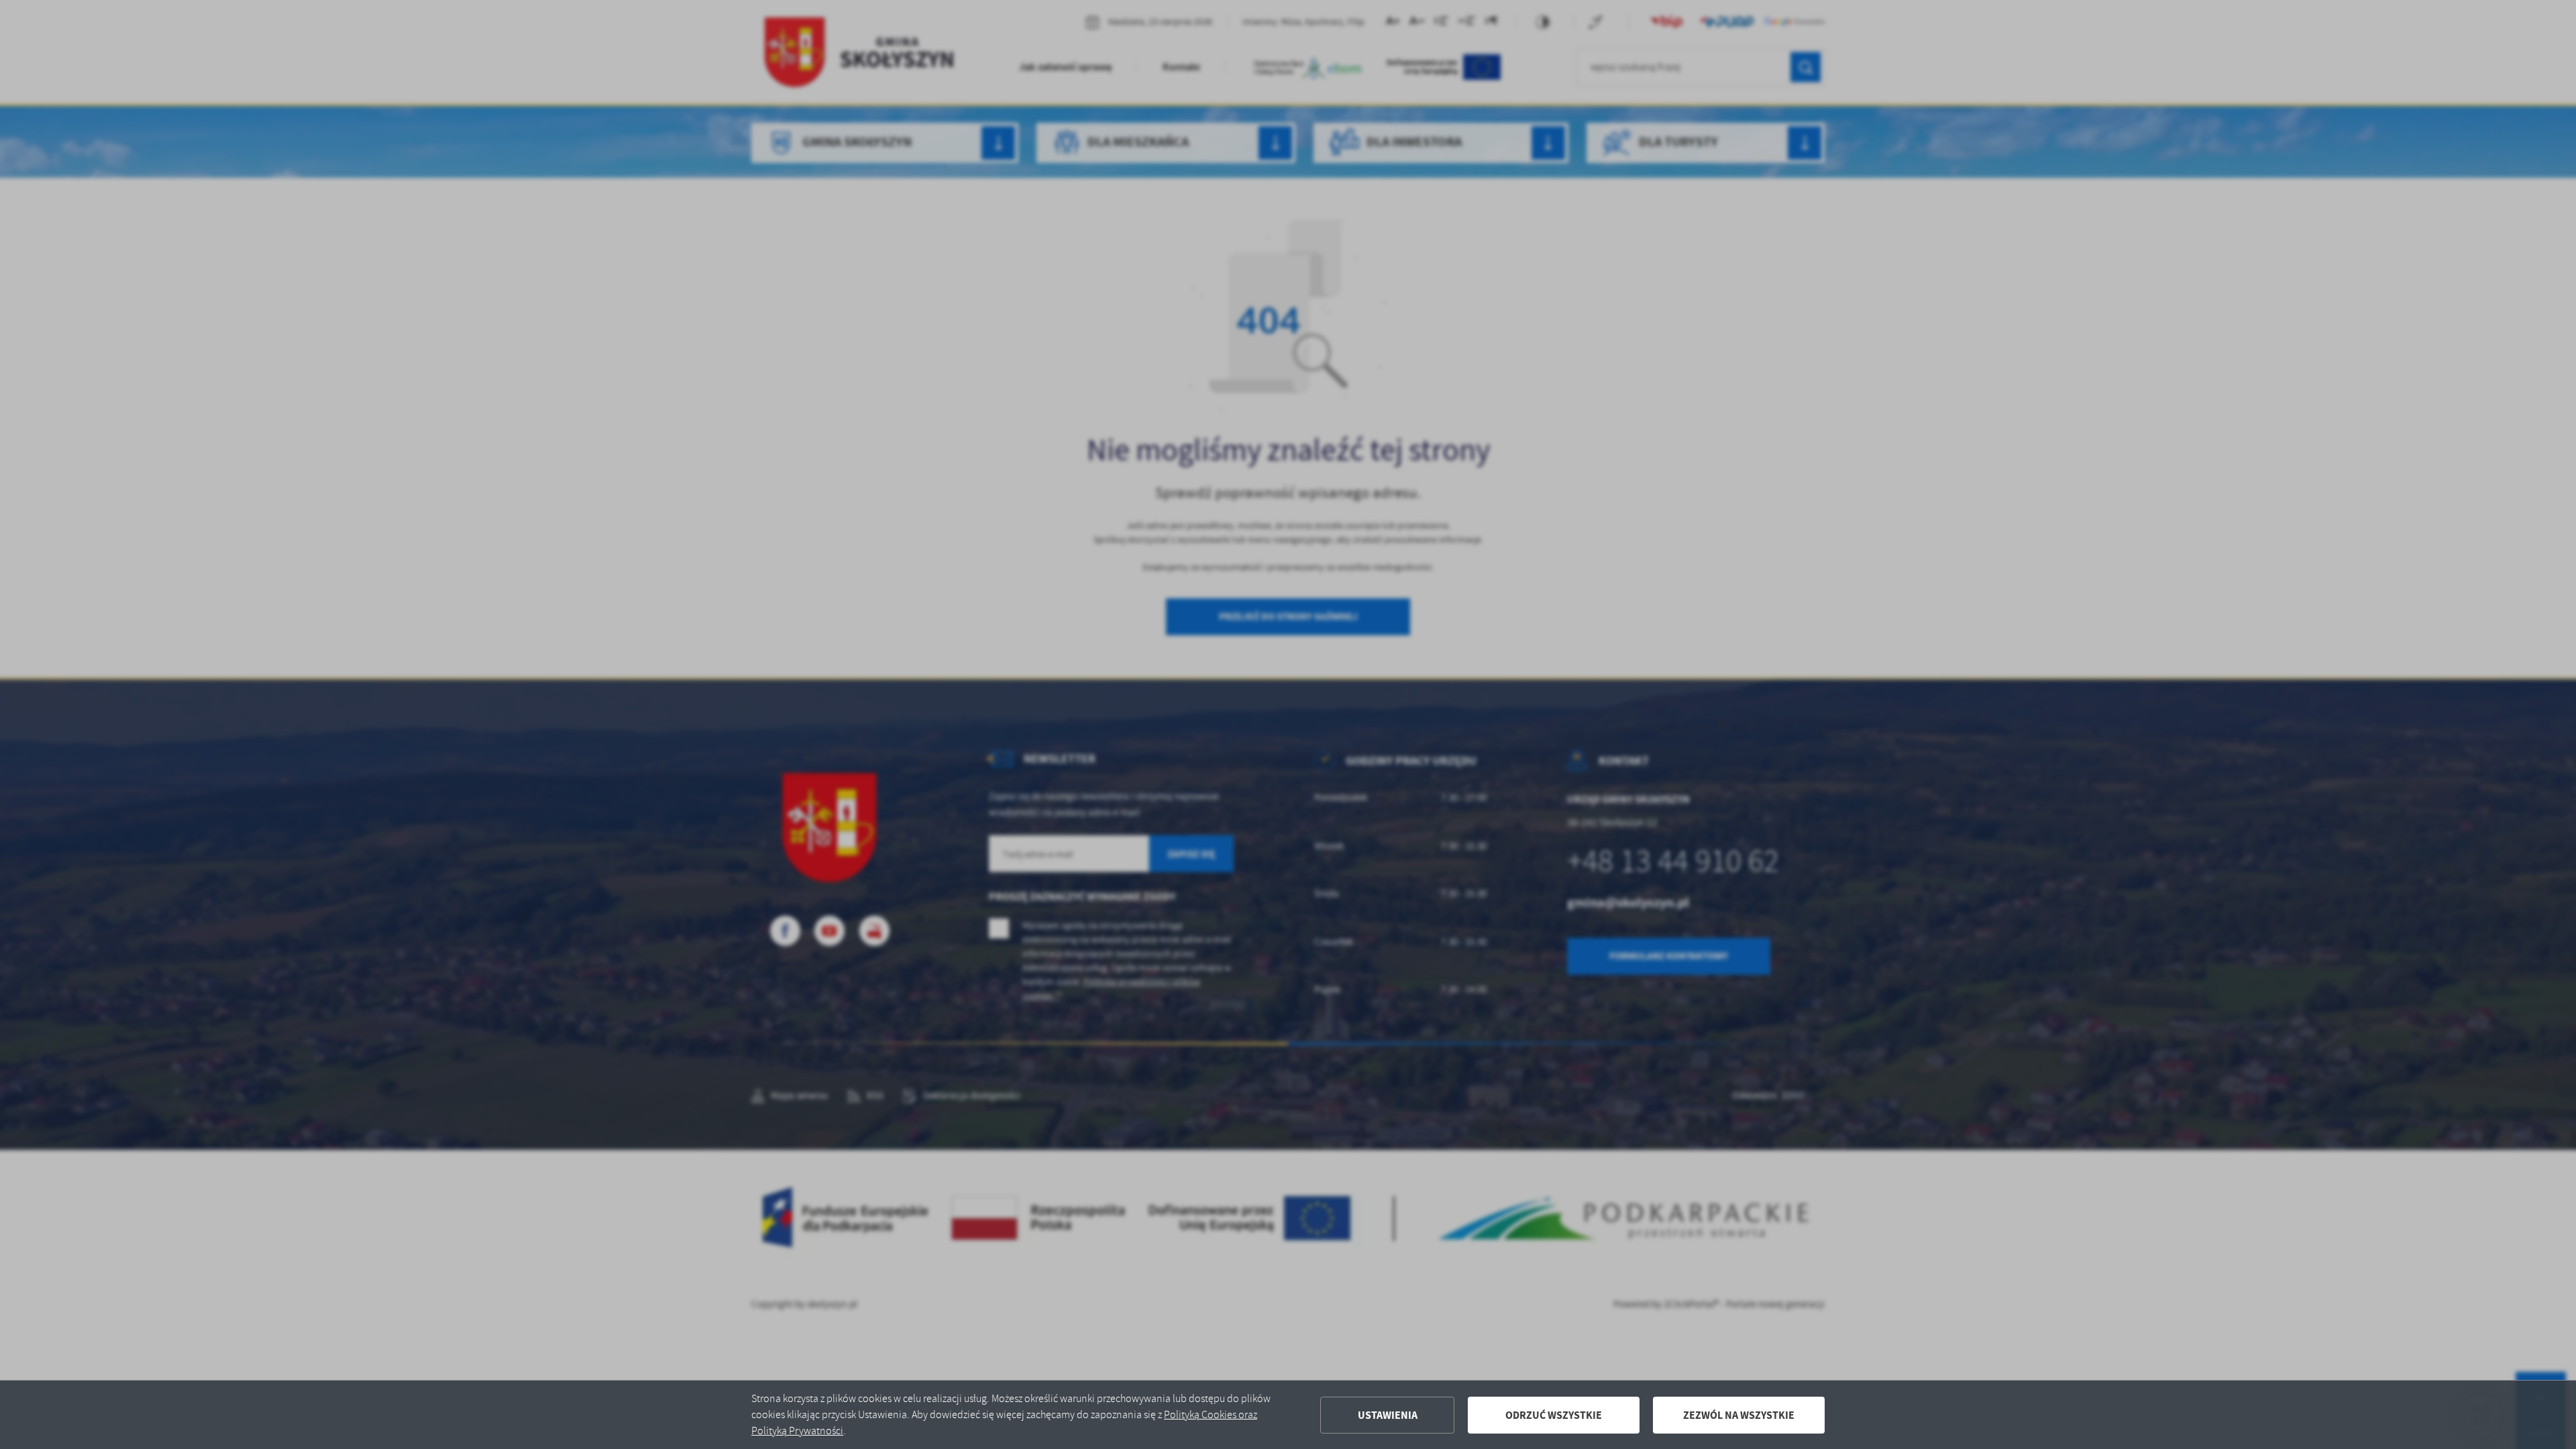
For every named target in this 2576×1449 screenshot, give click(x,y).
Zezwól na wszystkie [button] (1739, 1415)
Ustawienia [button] (1388, 1415)
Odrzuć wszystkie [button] (1554, 1415)
